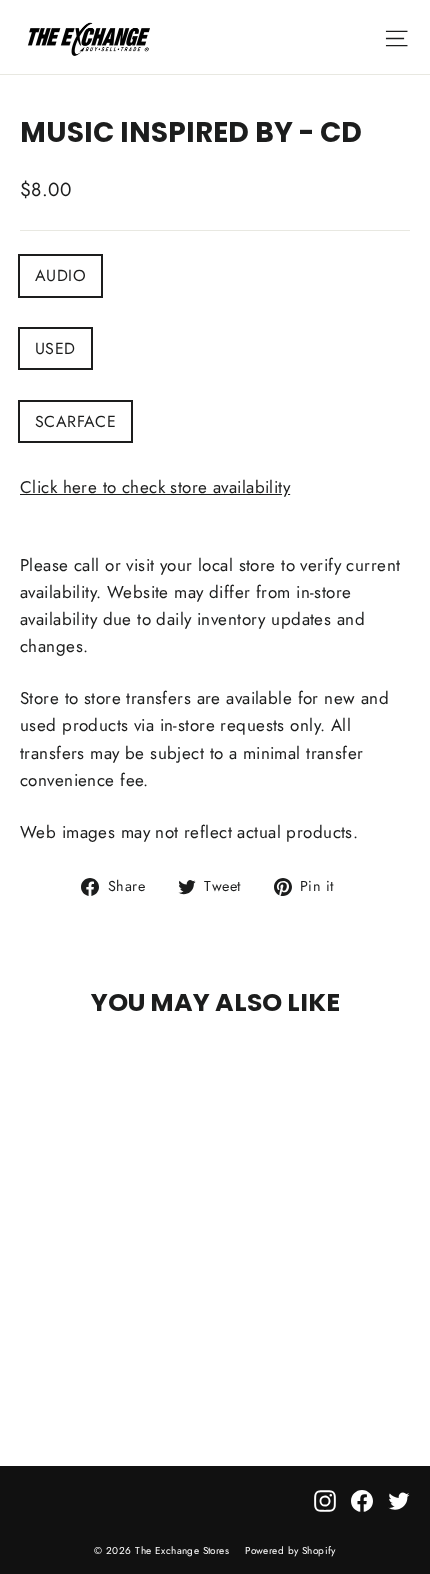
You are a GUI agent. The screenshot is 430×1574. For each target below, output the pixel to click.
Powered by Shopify (290, 1550)
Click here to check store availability (155, 487)
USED (55, 348)
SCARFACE (75, 421)
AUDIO (60, 275)
